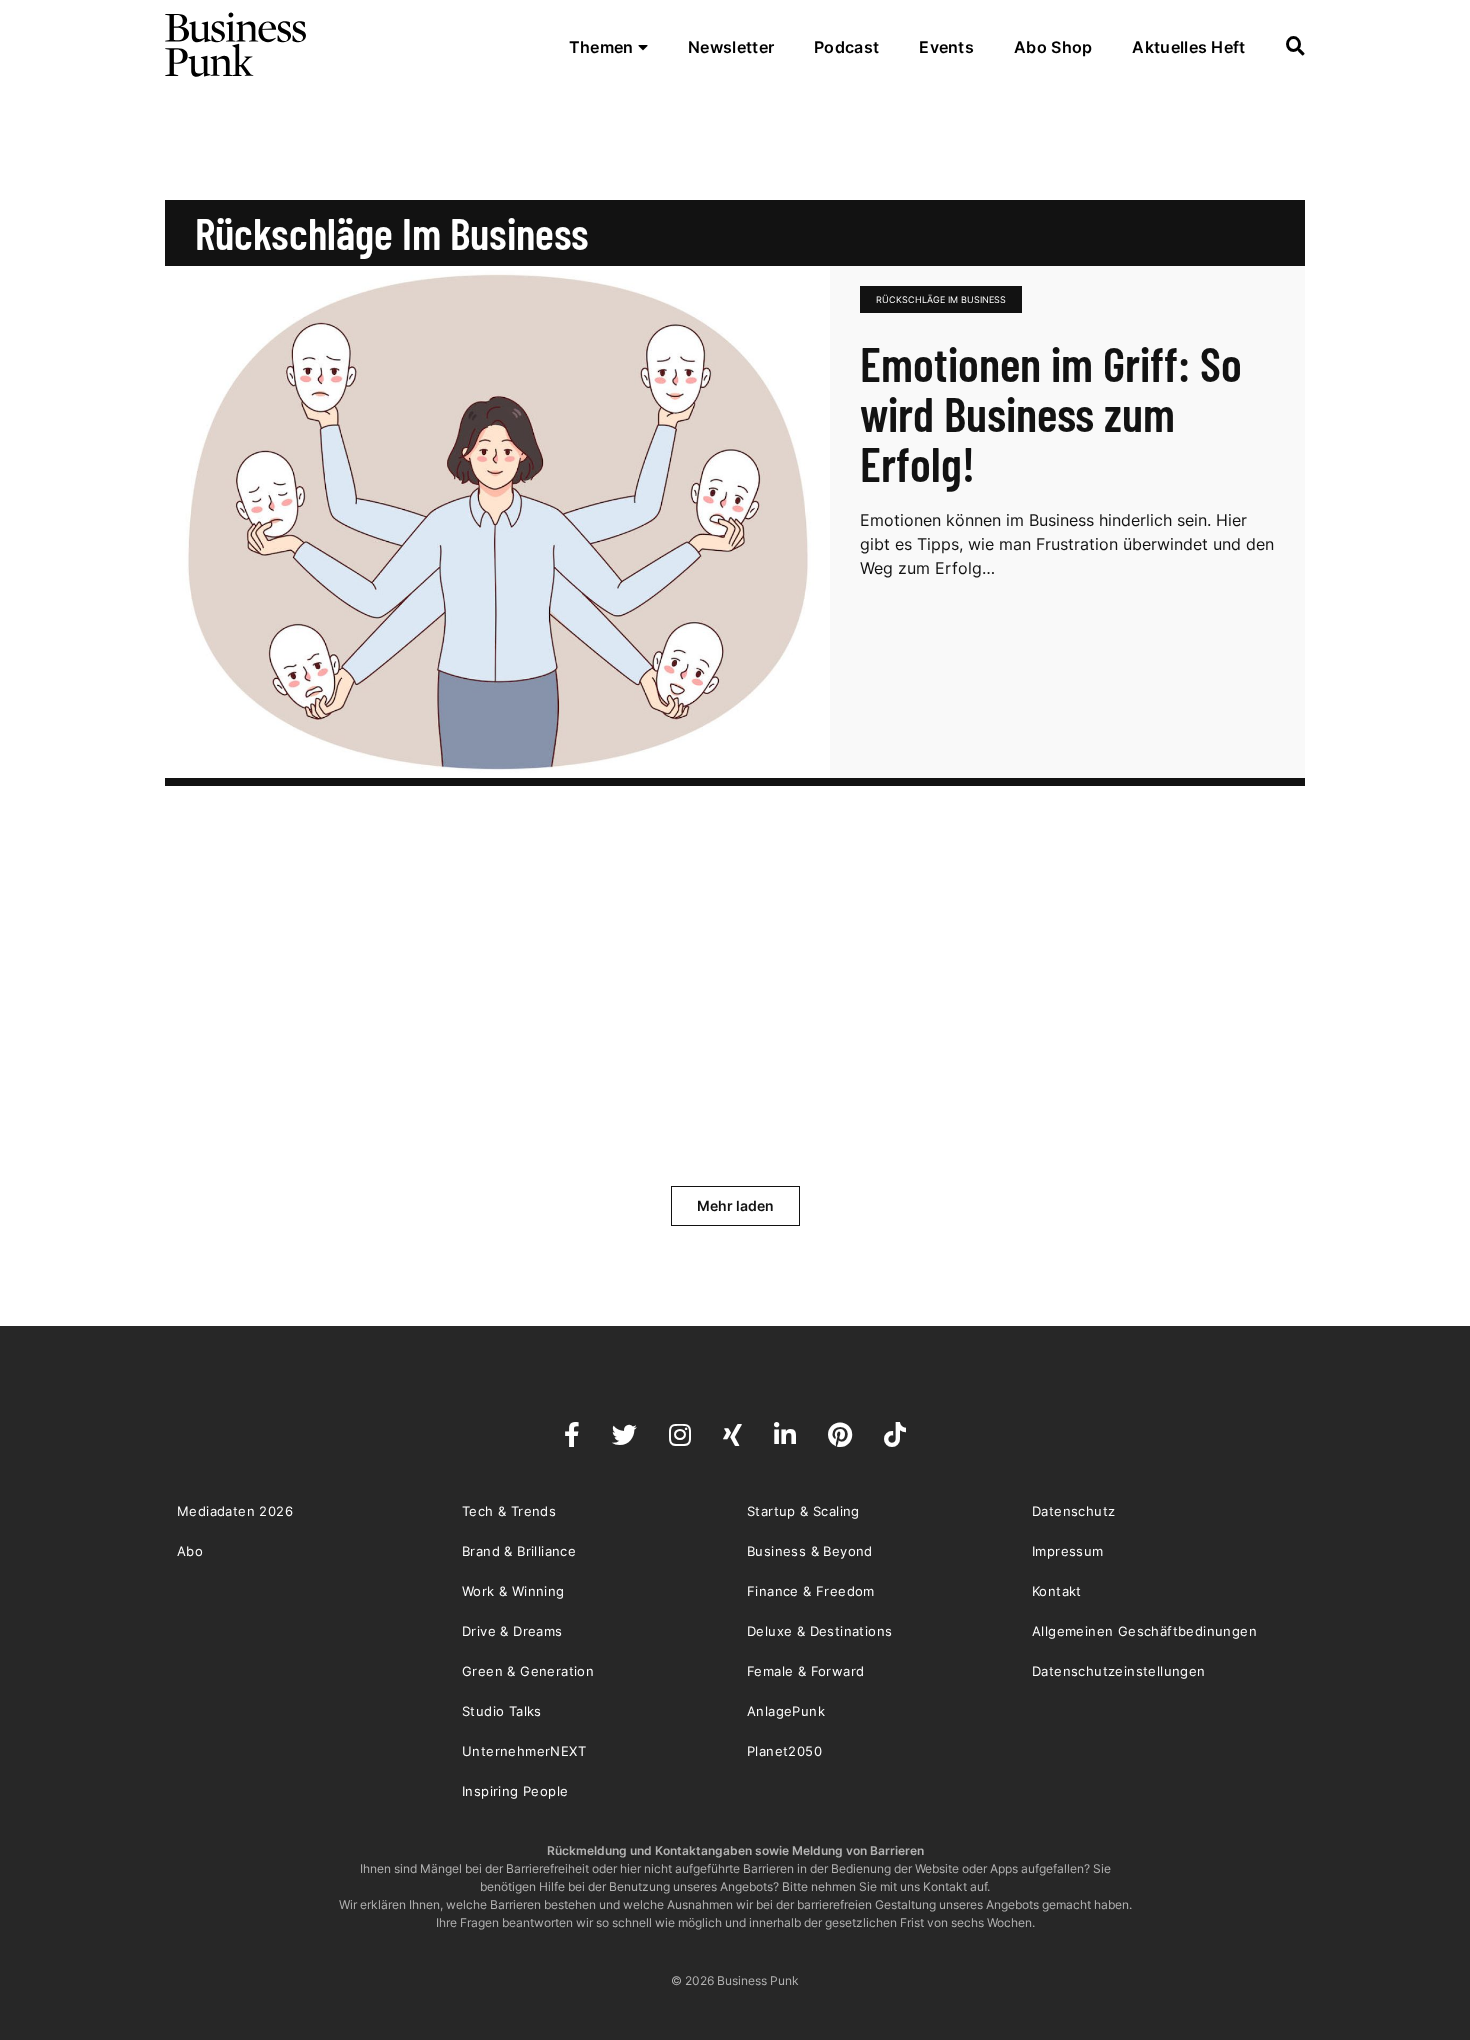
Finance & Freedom (811, 1591)
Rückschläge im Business (941, 299)
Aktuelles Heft (1188, 47)
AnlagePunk (786, 1711)
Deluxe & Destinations (819, 1631)
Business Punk (237, 45)
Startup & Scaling (803, 1511)
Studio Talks (502, 1711)
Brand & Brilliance (519, 1551)
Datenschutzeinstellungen (1119, 1671)
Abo (190, 1551)
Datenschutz (1073, 1511)
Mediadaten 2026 (235, 1511)
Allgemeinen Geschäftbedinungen (1144, 1631)
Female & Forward (805, 1671)
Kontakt (1057, 1591)
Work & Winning (513, 1591)
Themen (603, 47)
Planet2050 (784, 1751)
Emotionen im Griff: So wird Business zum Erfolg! (1051, 413)
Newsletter (731, 47)
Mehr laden (735, 1205)
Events (946, 47)
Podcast (846, 47)
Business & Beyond (810, 1551)
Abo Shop (1053, 47)
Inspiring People (515, 1791)
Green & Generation (528, 1671)
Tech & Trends (509, 1511)
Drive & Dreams (512, 1631)
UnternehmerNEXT (524, 1751)
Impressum (1068, 1551)
